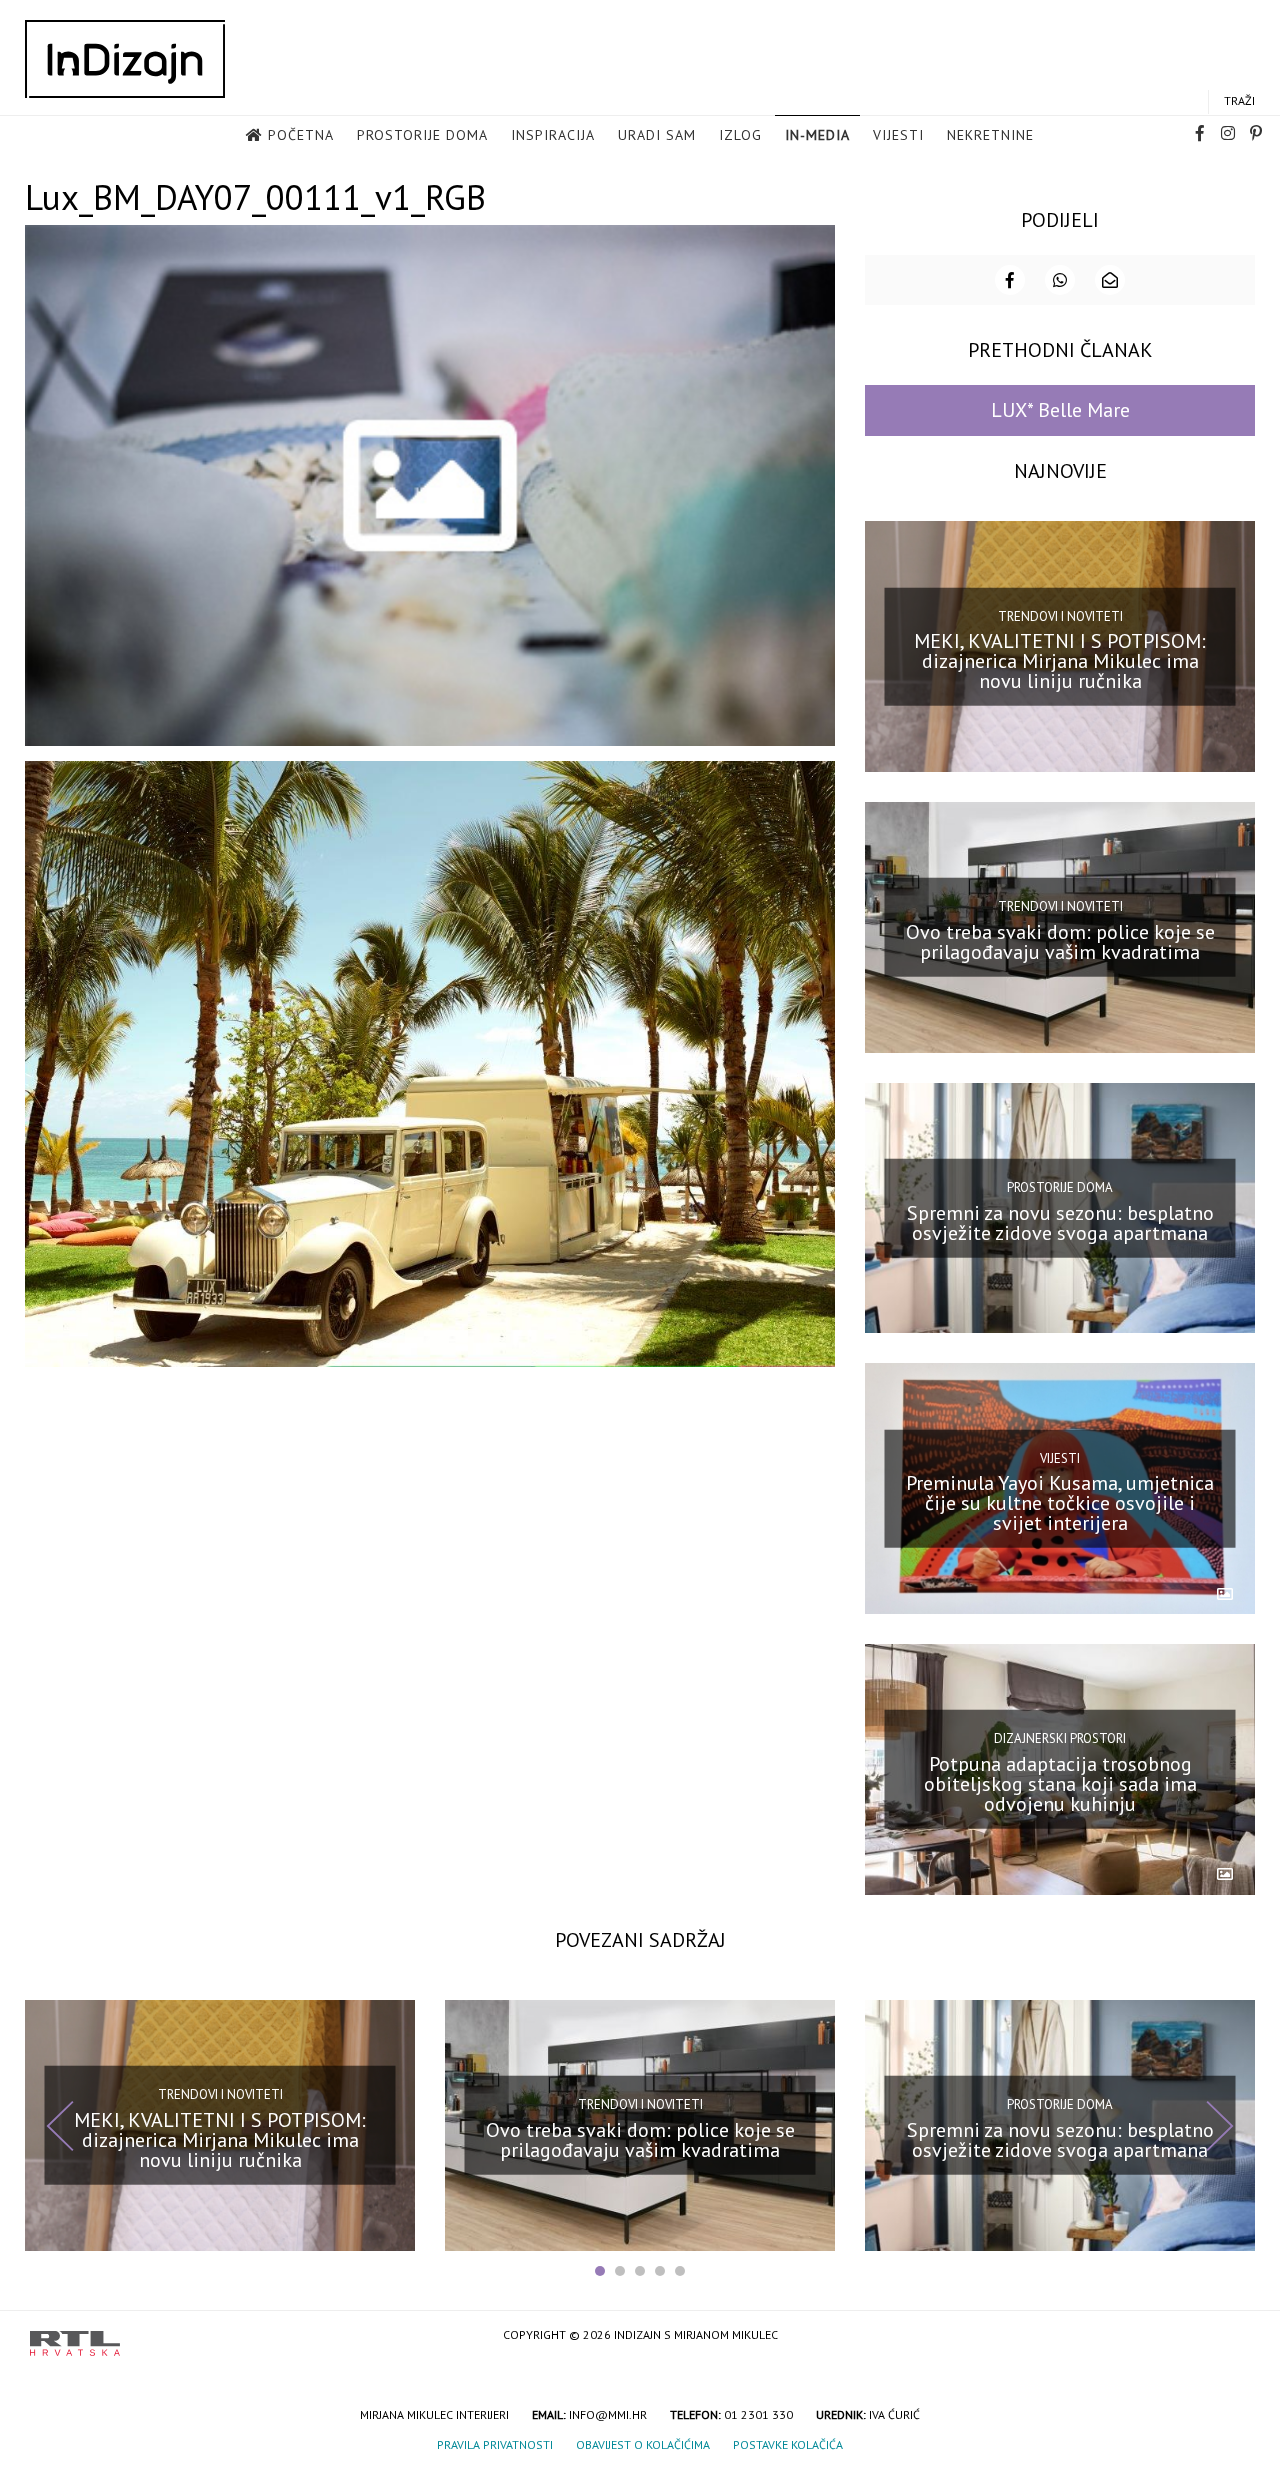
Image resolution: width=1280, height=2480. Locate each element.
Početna (301, 135)
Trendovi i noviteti (1060, 615)
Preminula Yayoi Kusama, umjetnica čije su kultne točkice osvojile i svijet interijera (1060, 1503)
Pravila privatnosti (495, 2444)
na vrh (1230, 2336)
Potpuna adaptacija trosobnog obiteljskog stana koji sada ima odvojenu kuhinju (1060, 1784)
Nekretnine (990, 135)
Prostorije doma (422, 135)
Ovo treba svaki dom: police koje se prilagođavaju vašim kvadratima (1060, 942)
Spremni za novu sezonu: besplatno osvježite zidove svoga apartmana (1060, 1222)
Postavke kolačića (788, 2444)
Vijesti (898, 135)
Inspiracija (553, 135)
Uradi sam (657, 135)
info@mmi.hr (608, 2414)
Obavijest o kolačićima (643, 2444)
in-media (817, 135)
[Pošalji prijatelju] (1110, 280)
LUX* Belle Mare (1060, 410)
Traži (1239, 100)
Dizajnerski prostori (1060, 1738)
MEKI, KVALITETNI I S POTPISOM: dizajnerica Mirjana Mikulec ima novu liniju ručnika (1060, 661)
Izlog (740, 135)
